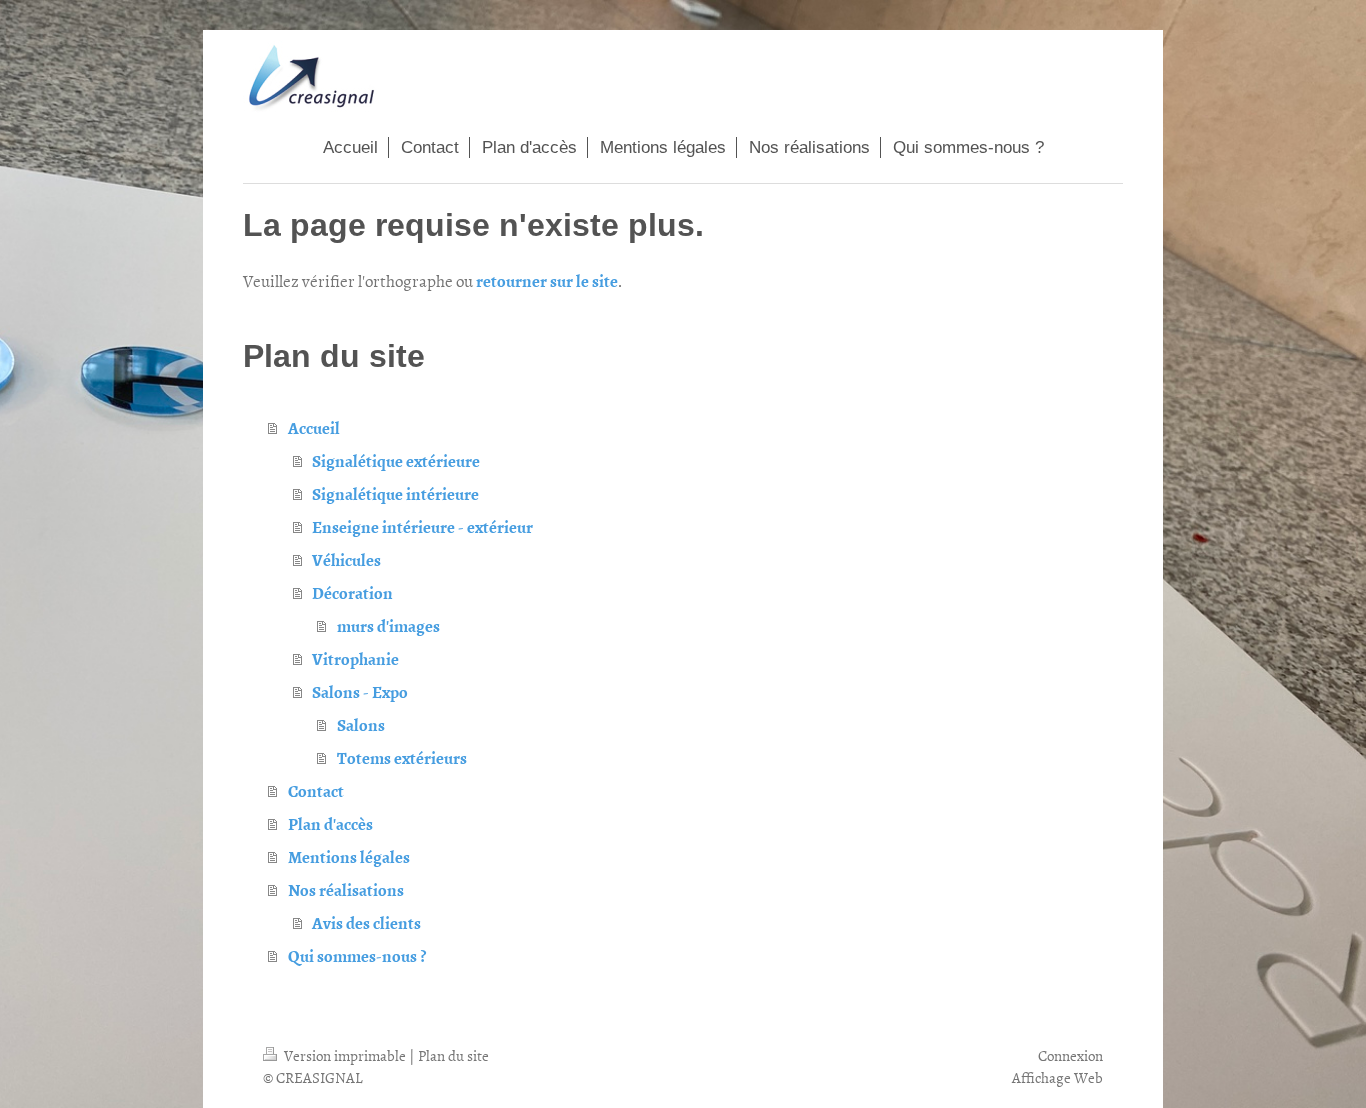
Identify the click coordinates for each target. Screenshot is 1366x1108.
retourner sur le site (547, 280)
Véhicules (346, 559)
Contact (316, 790)
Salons (361, 724)
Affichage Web (1057, 1077)
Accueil (314, 427)
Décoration (352, 592)
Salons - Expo (360, 691)
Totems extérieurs (402, 757)
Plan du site (453, 1055)
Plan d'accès (330, 823)
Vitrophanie (355, 658)
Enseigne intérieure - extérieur (422, 526)
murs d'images (388, 625)
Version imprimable (345, 1055)
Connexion (1070, 1055)
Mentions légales (349, 856)
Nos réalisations (346, 889)
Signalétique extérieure (396, 460)
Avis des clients (366, 922)
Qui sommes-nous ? (357, 955)
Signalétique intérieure (395, 493)
